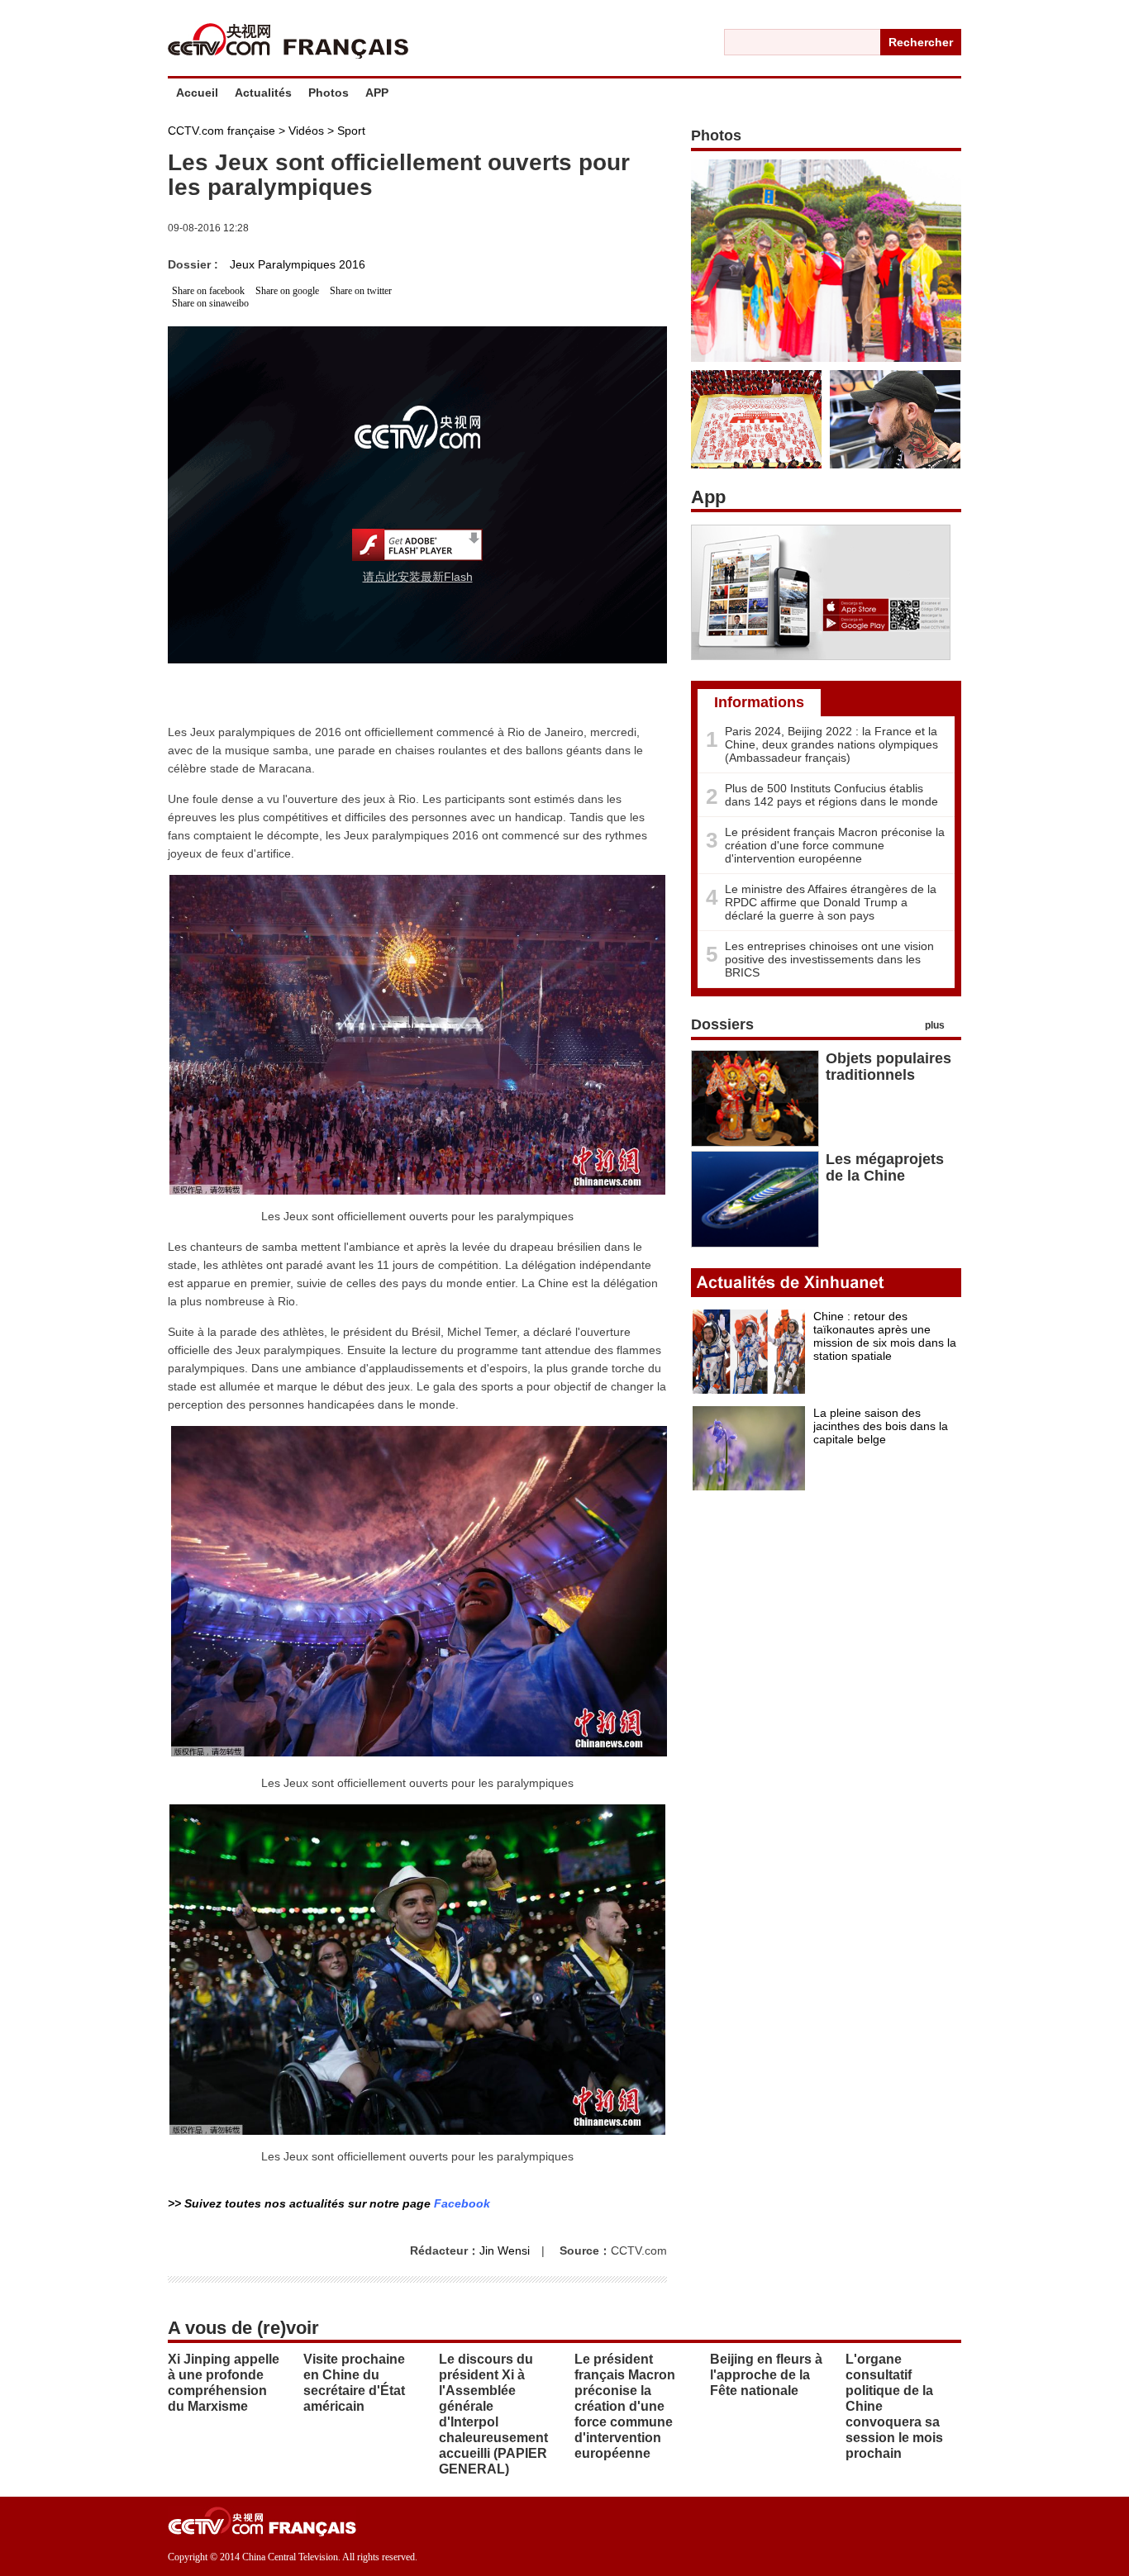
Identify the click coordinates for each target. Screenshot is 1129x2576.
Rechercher (921, 42)
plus (935, 1025)
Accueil (197, 93)
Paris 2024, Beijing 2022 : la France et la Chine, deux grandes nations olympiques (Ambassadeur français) (831, 744)
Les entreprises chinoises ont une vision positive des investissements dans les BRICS (829, 959)
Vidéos (306, 131)
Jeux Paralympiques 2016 (298, 264)
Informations (759, 702)
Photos (329, 93)
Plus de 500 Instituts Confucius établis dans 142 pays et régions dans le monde (831, 795)
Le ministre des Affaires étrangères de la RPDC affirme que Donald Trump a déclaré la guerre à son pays (831, 902)
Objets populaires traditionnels (888, 1067)
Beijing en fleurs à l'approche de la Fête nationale (766, 2375)
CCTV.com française (222, 131)
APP (377, 93)
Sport (351, 131)
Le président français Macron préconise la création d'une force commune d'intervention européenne (835, 845)
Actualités (263, 93)
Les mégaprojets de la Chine (885, 1167)
